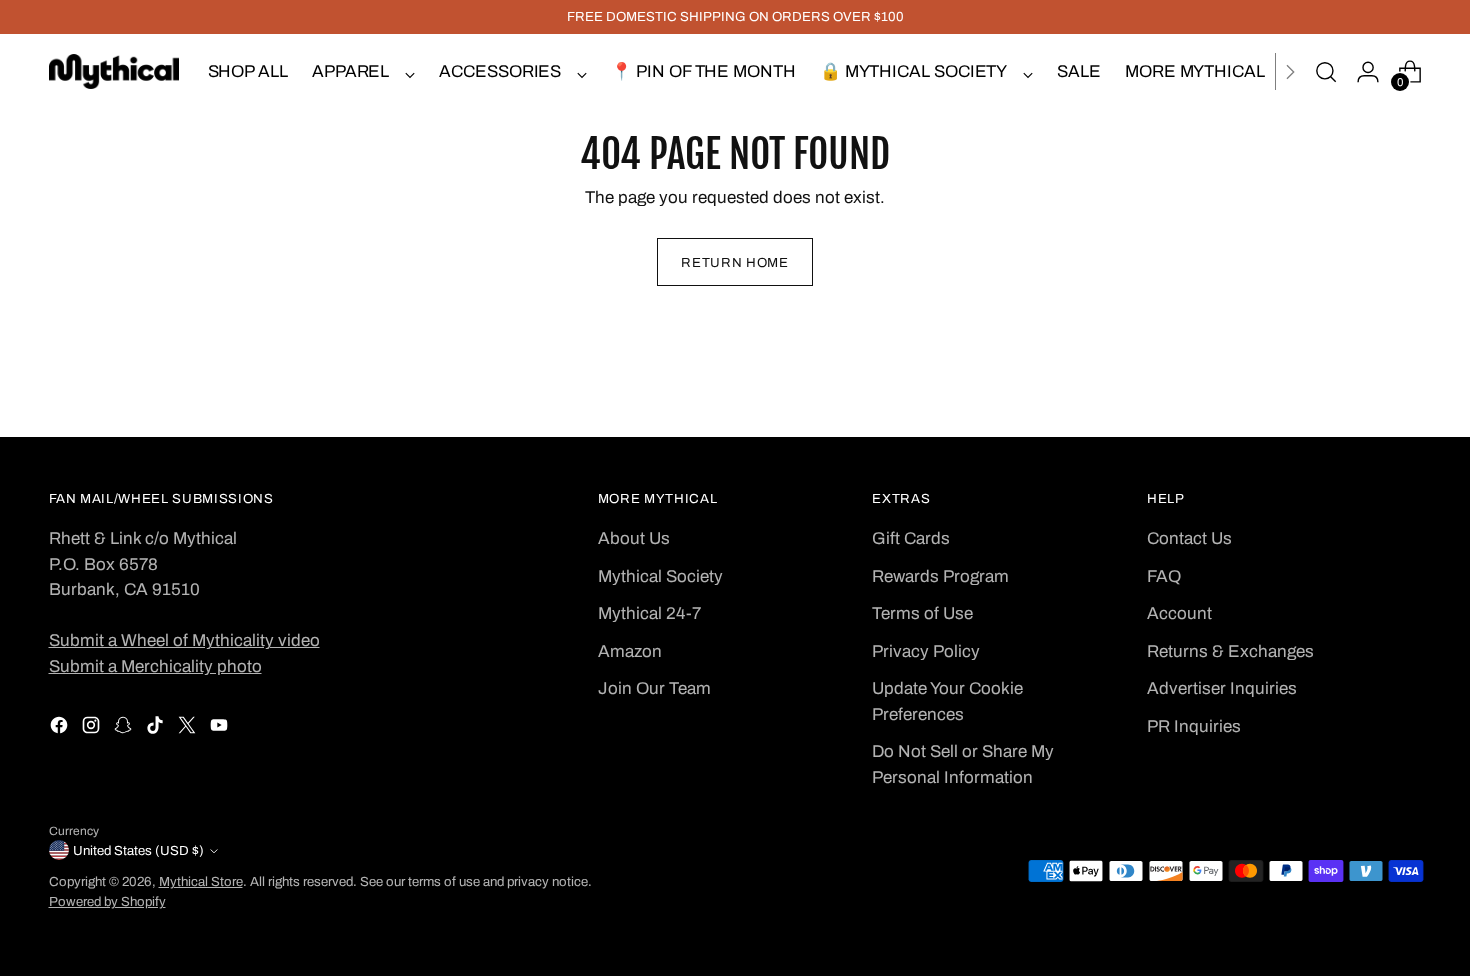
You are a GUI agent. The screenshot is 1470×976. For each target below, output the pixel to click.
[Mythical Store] (114, 71)
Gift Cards (911, 538)
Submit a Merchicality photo (155, 666)
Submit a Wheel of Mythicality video (184, 640)
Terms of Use (922, 613)
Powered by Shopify (107, 901)
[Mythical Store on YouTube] (221, 729)
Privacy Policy (926, 651)
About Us (634, 538)
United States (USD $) (138, 850)
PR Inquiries (1194, 726)
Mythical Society (660, 576)
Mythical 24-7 (649, 613)
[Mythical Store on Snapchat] (125, 729)
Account (1179, 613)
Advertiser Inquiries (1222, 688)
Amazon (630, 651)
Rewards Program (940, 576)
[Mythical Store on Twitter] (189, 729)
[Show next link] (1290, 71)
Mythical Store (201, 881)
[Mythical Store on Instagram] (93, 729)
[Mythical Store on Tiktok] (157, 729)
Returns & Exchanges (1230, 651)
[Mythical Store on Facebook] (61, 729)
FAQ (1164, 576)
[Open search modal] (1326, 72)
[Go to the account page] (1368, 72)
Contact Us (1189, 538)
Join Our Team (654, 688)
